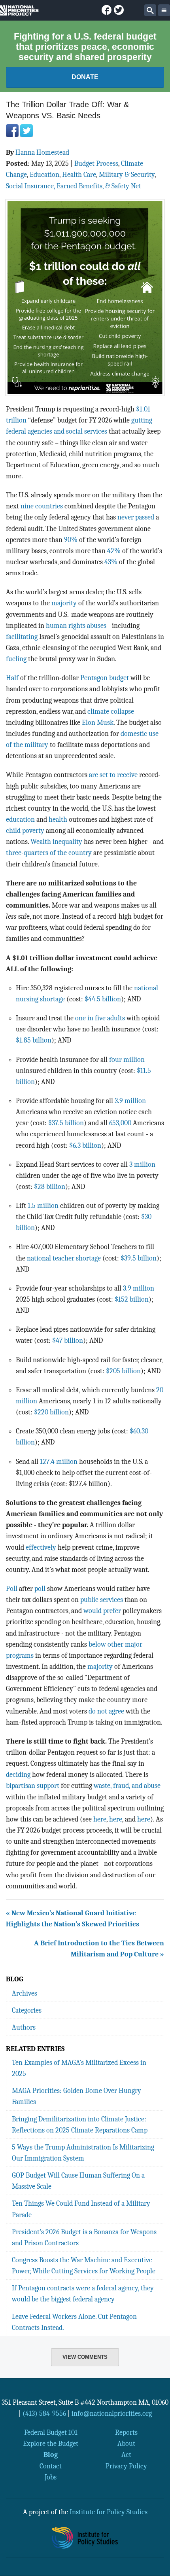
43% (111, 562)
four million (127, 1060)
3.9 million (130, 1101)
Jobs (51, 2477)
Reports (126, 2432)
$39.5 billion (139, 1258)
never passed (136, 517)
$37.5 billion (66, 1123)
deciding (18, 1774)
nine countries (42, 506)
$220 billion (51, 1412)
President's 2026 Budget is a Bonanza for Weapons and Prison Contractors (84, 2237)
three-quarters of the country (49, 853)
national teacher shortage (65, 1258)
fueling (16, 659)
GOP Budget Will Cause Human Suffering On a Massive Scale (78, 2181)
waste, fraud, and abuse (127, 1786)
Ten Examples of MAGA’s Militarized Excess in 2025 (79, 2068)
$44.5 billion (103, 999)
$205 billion (123, 1371)
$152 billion (132, 1299)
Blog (51, 2455)
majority (64, 603)
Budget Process (96, 163)
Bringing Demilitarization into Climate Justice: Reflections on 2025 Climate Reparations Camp (80, 2125)
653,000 (120, 1123)
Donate (85, 77)
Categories (27, 2010)
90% (71, 540)
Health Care (79, 174)
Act (126, 2455)
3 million (142, 1164)
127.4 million (59, 1461)
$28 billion (50, 1187)
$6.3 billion (85, 1145)
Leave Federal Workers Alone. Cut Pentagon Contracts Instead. (74, 2322)
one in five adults (100, 1018)
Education (44, 174)
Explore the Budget (51, 2443)
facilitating (22, 637)
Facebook (12, 131)
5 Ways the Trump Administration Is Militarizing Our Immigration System (83, 2153)
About (126, 2443)
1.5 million (43, 1206)
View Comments (85, 2357)
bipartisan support (33, 1786)
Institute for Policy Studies (109, 2512)
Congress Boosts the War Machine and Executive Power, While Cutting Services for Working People (84, 2265)
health (58, 819)
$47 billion (68, 1340)
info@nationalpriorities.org (112, 2413)
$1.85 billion (34, 1040)
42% (114, 551)
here (100, 1819)
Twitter (26, 131)
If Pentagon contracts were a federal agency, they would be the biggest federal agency (83, 2294)
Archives (25, 1993)
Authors (24, 2027)
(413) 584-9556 (44, 2413)
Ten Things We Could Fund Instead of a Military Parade (81, 2209)
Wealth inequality (56, 842)
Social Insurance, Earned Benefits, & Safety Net (74, 186)
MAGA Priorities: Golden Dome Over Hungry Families (76, 2096)
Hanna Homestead (42, 152)
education (20, 819)
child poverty (25, 830)
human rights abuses (76, 626)
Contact (51, 2466)
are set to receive (113, 775)
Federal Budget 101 (51, 2432)
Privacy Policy (126, 2466)
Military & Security (127, 174)
